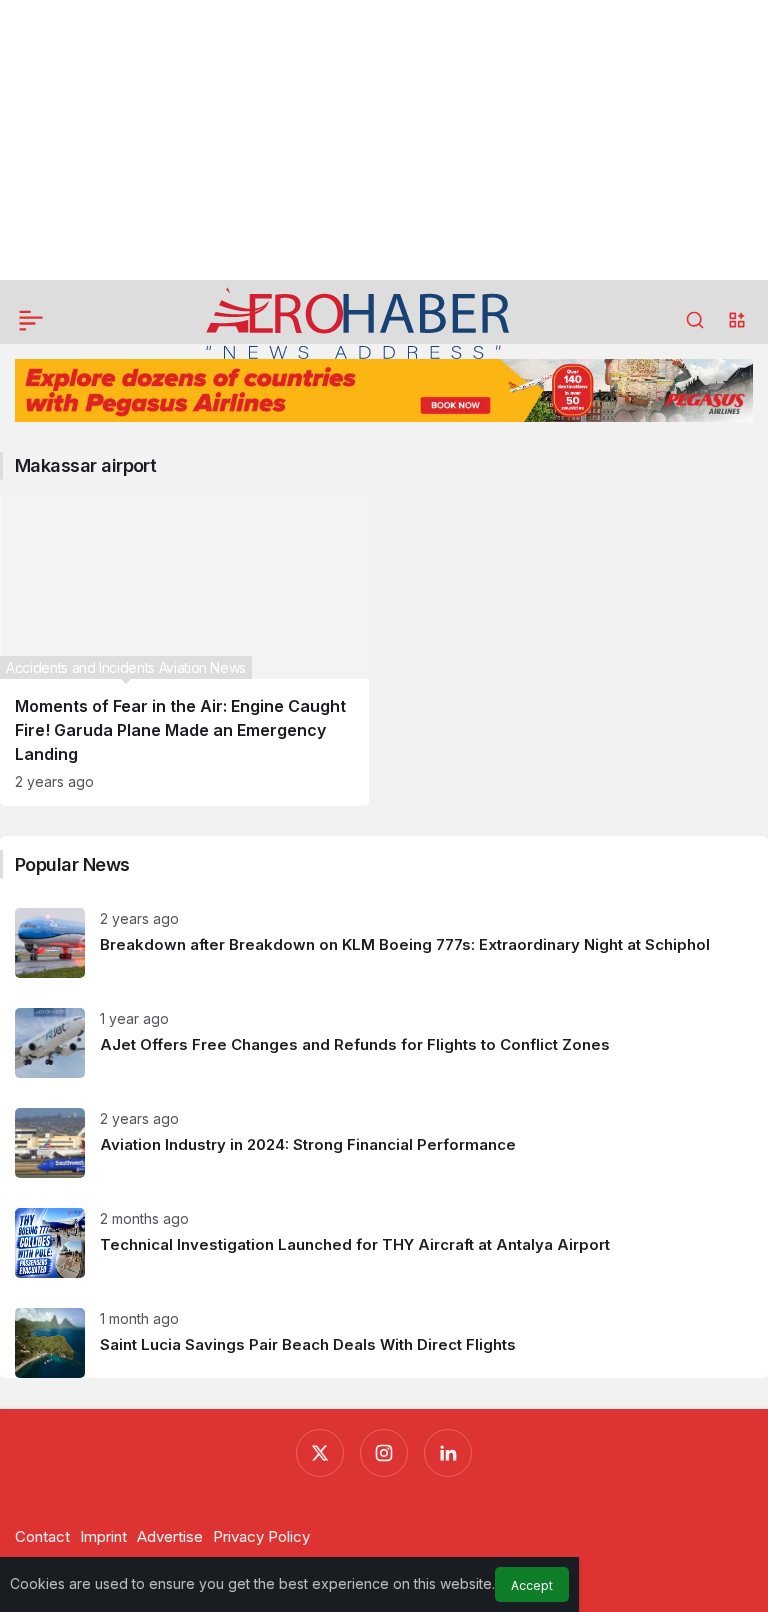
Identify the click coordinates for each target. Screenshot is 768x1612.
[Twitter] (320, 1453)
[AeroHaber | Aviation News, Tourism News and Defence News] (358, 322)
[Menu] (31, 320)
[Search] (695, 320)
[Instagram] (384, 1453)
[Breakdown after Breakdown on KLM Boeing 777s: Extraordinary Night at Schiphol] (384, 943)
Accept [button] (532, 1585)
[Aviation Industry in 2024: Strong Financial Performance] (384, 1143)
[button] (737, 320)
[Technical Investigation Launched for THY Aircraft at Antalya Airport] (384, 1243)
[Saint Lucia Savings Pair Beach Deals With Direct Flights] (384, 1335)
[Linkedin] (448, 1453)
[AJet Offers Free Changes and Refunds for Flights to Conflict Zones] (384, 1043)
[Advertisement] (384, 140)
